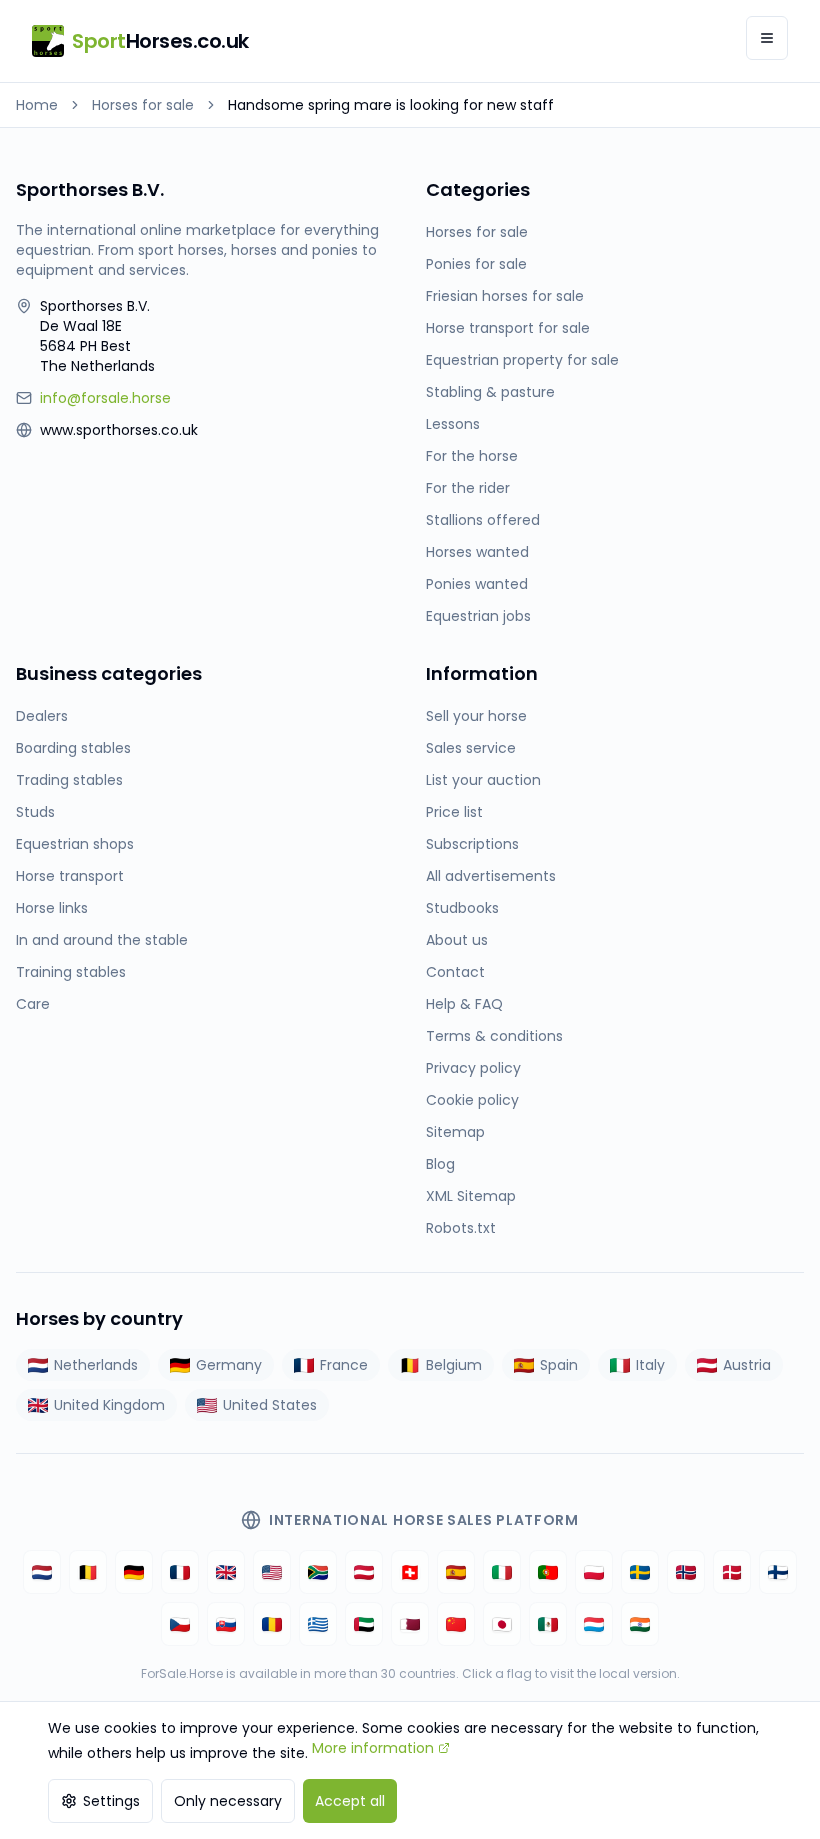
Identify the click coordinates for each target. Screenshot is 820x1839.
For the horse (472, 456)
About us (457, 940)
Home (37, 105)
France (344, 1365)
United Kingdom (109, 1405)
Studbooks (462, 908)
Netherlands (96, 1365)
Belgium (454, 1365)
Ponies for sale (476, 264)
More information (373, 1748)
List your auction (483, 780)
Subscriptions (472, 844)
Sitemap (455, 1132)
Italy (650, 1365)
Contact (455, 972)
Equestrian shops (75, 844)
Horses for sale (143, 105)
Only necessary (228, 1801)
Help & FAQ (464, 1004)
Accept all (350, 1801)
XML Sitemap (471, 1196)
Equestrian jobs (478, 616)
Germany (229, 1365)
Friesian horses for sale (505, 296)
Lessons (453, 424)
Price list (454, 812)
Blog (440, 1164)
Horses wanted (477, 552)
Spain (559, 1365)
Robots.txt (461, 1228)
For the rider (468, 488)
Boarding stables (73, 748)
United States (270, 1405)
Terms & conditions (494, 1036)
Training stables (71, 972)
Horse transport (70, 876)
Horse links (52, 908)
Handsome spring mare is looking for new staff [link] (391, 105)
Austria (747, 1365)
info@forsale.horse (105, 398)
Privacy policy (473, 1068)
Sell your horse (476, 716)
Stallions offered (483, 520)
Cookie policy (472, 1100)
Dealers (42, 716)
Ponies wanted (477, 584)
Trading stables (69, 780)
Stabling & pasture (490, 392)
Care (33, 1004)
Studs (35, 812)
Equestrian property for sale (522, 360)
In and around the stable (102, 940)
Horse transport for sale (508, 328)
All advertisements (491, 876)
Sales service (471, 748)
